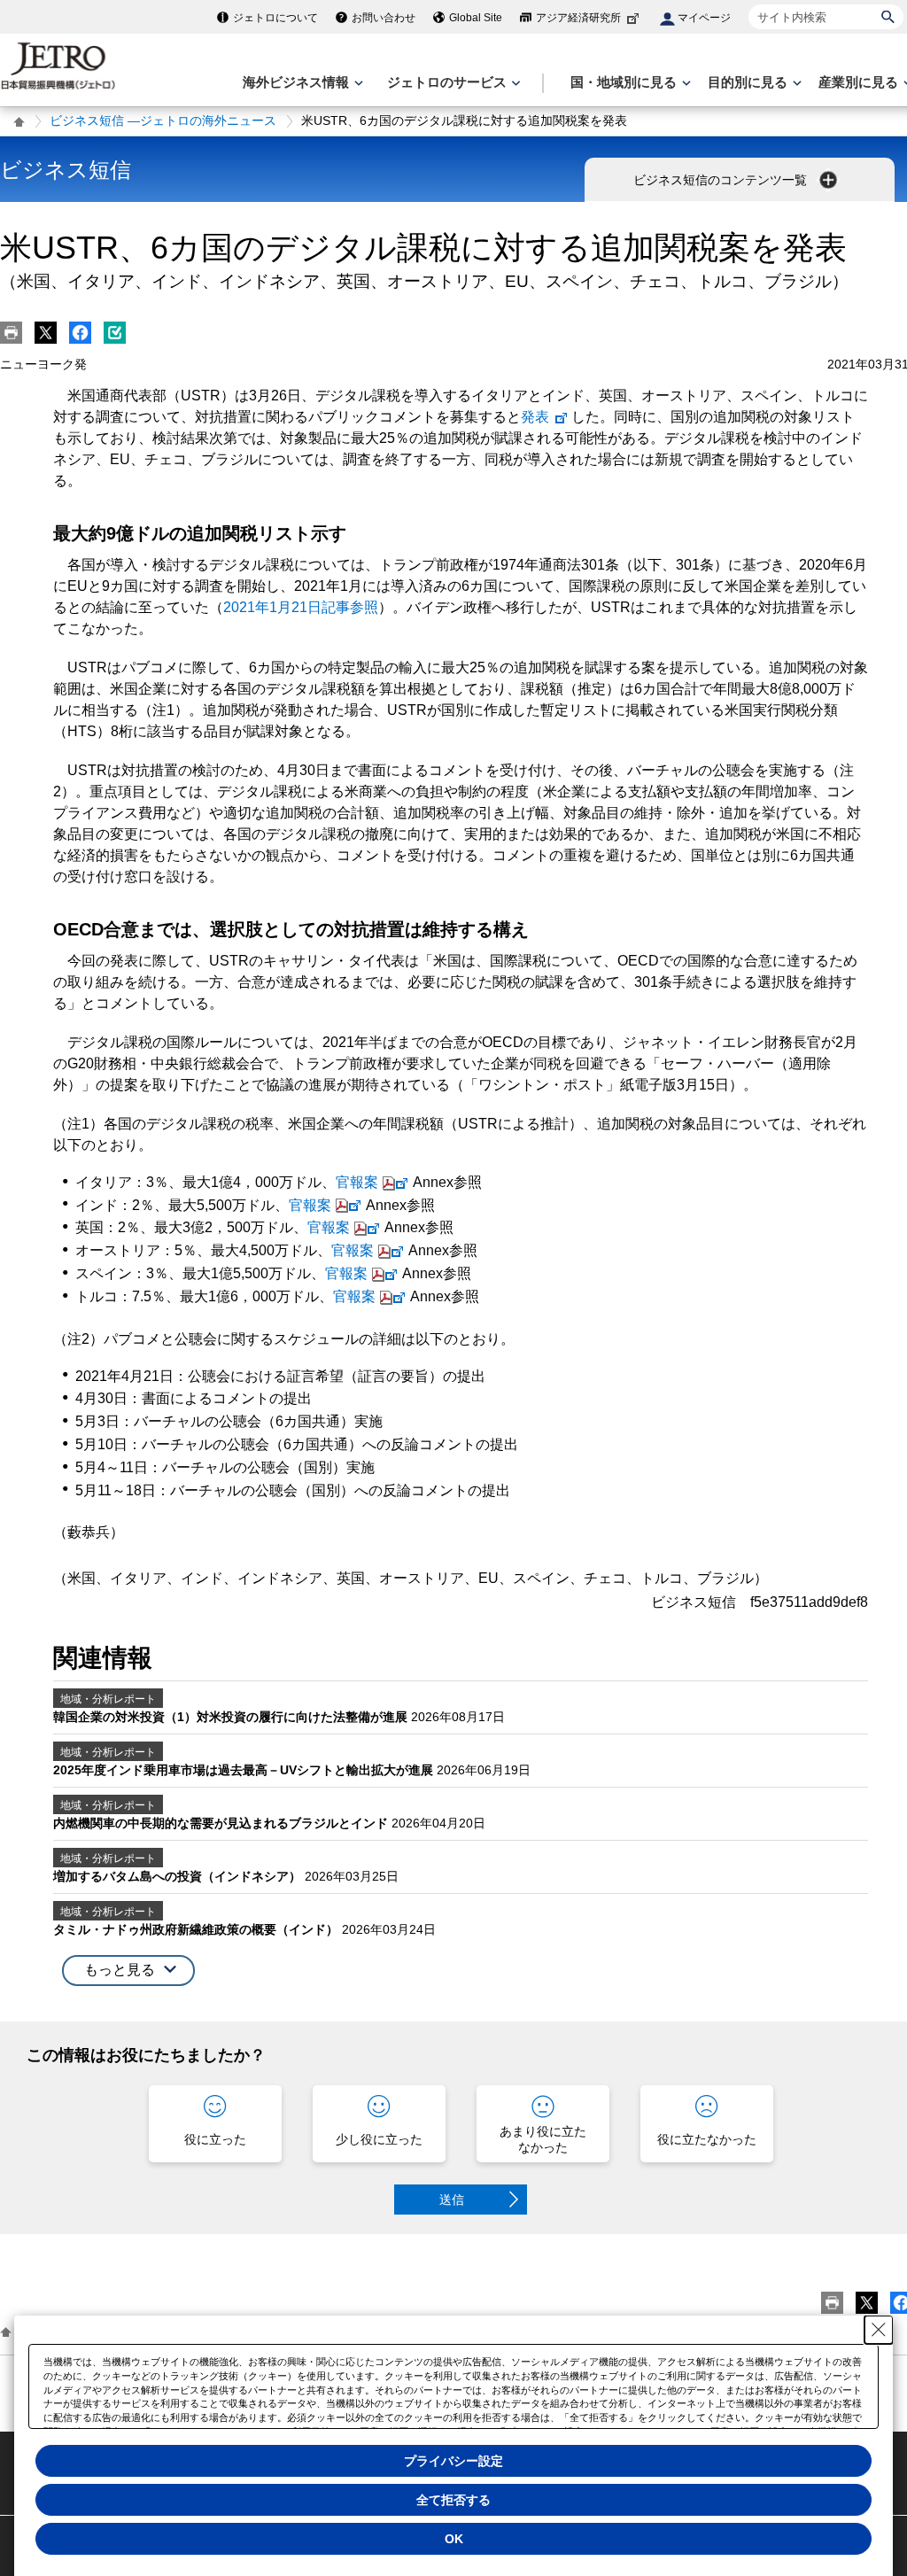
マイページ (704, 18)
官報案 (357, 1182)
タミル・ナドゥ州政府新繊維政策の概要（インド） (198, 1929)
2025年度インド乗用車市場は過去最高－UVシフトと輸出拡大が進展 (245, 1770)
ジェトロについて (275, 18)
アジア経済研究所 (578, 18)
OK (454, 2539)
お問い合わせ (384, 18)
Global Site (476, 18)
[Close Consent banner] (879, 2330)
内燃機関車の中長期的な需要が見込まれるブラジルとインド (222, 1823)
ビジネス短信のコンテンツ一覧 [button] (722, 180)
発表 (535, 417)
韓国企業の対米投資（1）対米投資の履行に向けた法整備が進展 (232, 1717)
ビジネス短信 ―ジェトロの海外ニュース (163, 120)
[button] (128, 1971)
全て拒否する (453, 2500)
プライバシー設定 (453, 2461)
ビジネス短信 (66, 170)
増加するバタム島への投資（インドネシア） (179, 1876)
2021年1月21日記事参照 (301, 607)
